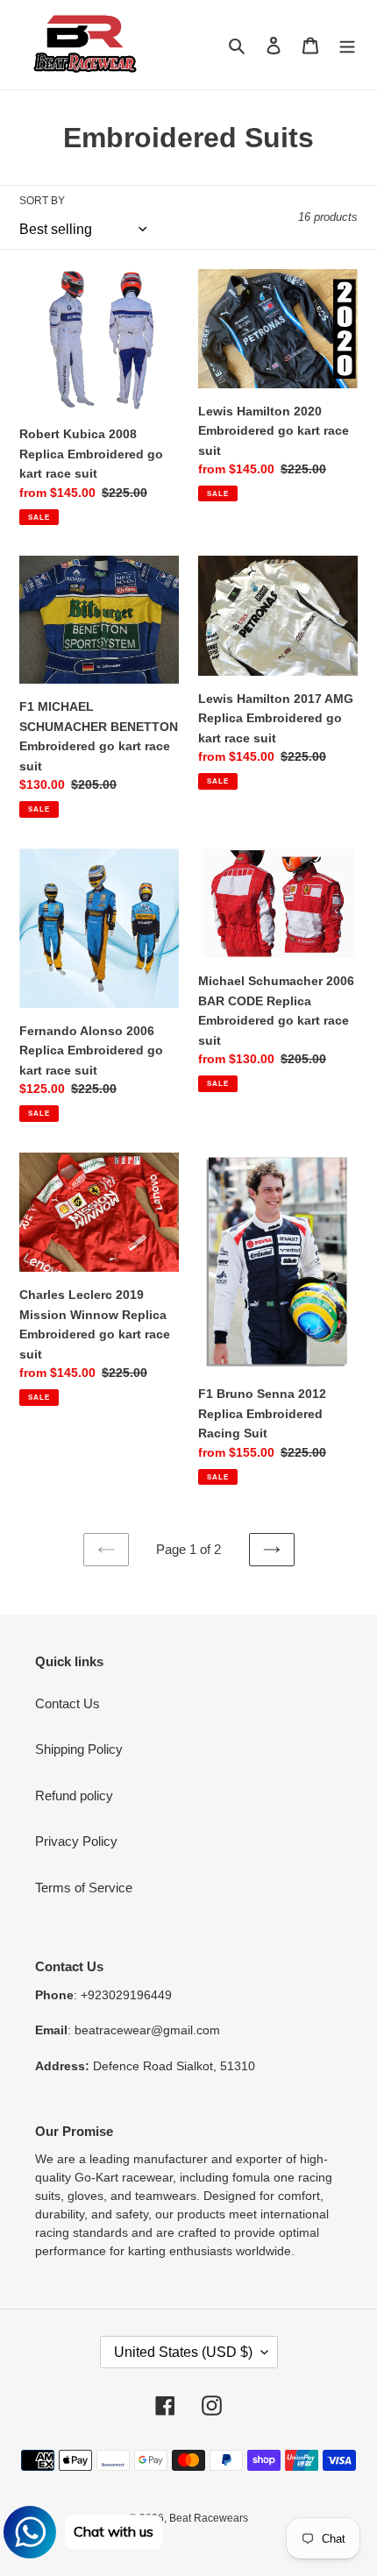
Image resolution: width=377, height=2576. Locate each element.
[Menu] (347, 45)
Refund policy (74, 1795)
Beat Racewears (209, 2518)
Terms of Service (84, 1888)
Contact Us (68, 1703)
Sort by (42, 201)
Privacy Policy (76, 1841)
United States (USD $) (183, 2352)
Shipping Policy (79, 1749)
